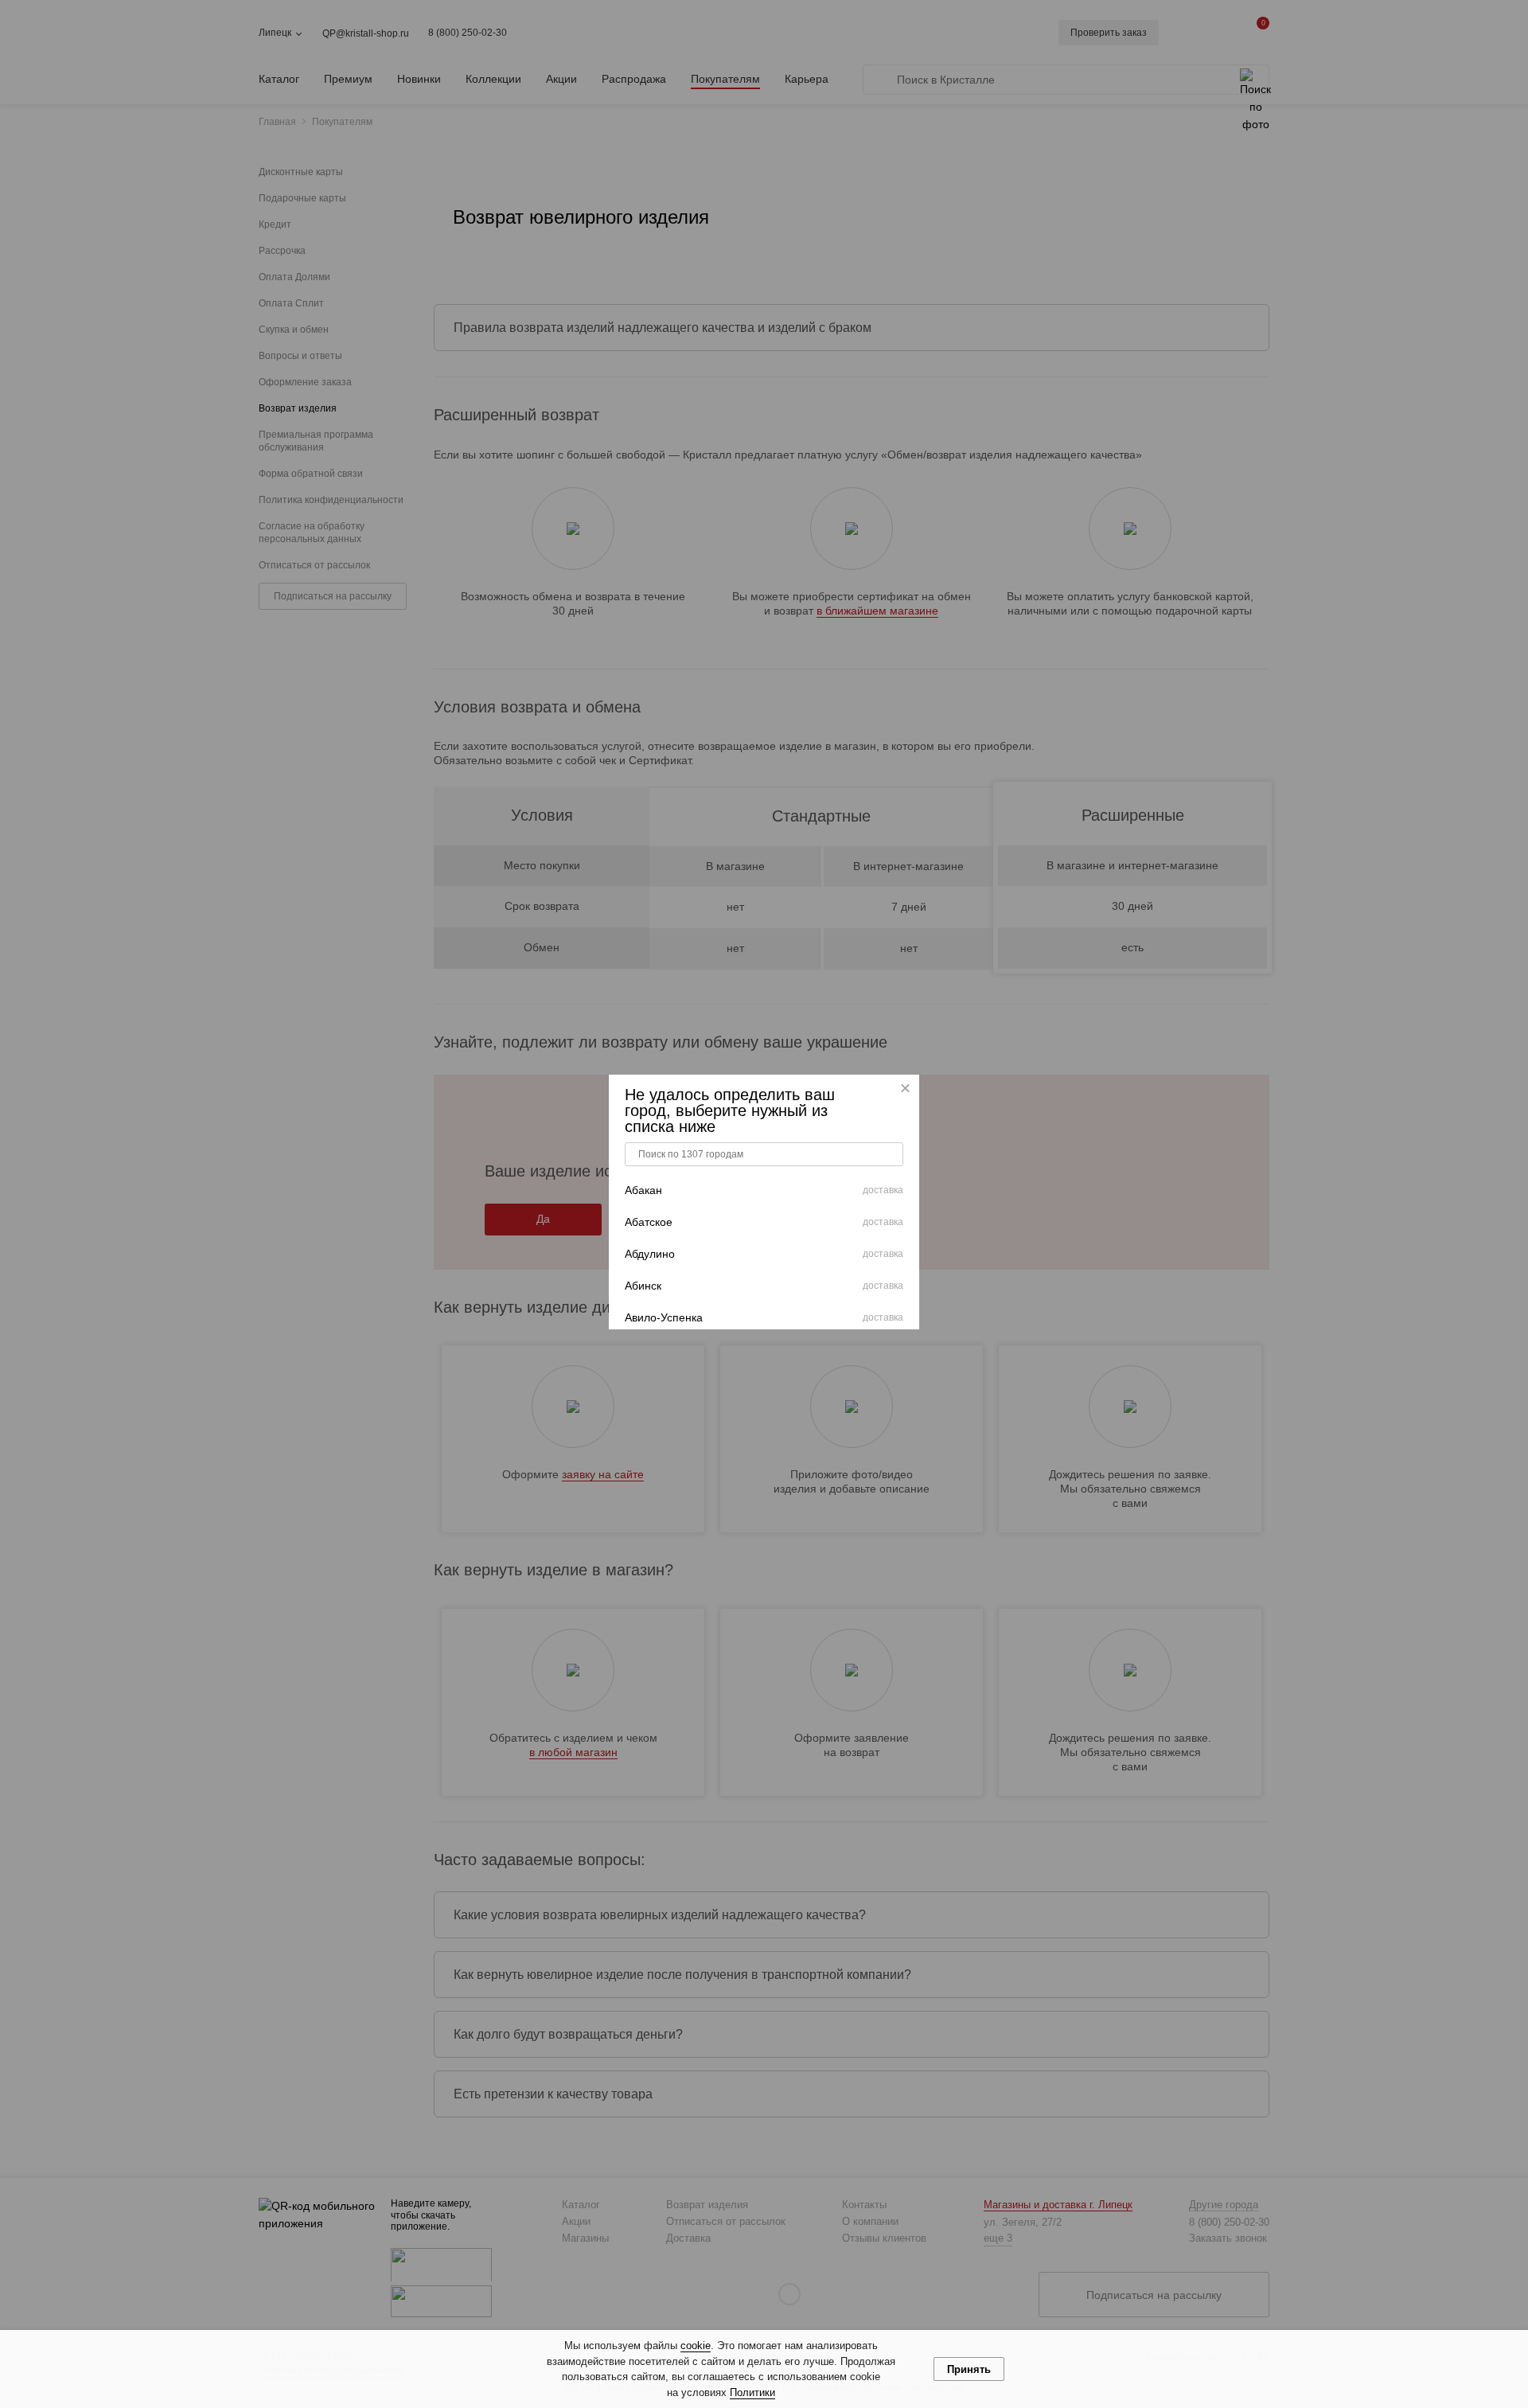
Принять (969, 2369)
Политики (752, 2392)
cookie (696, 2346)
